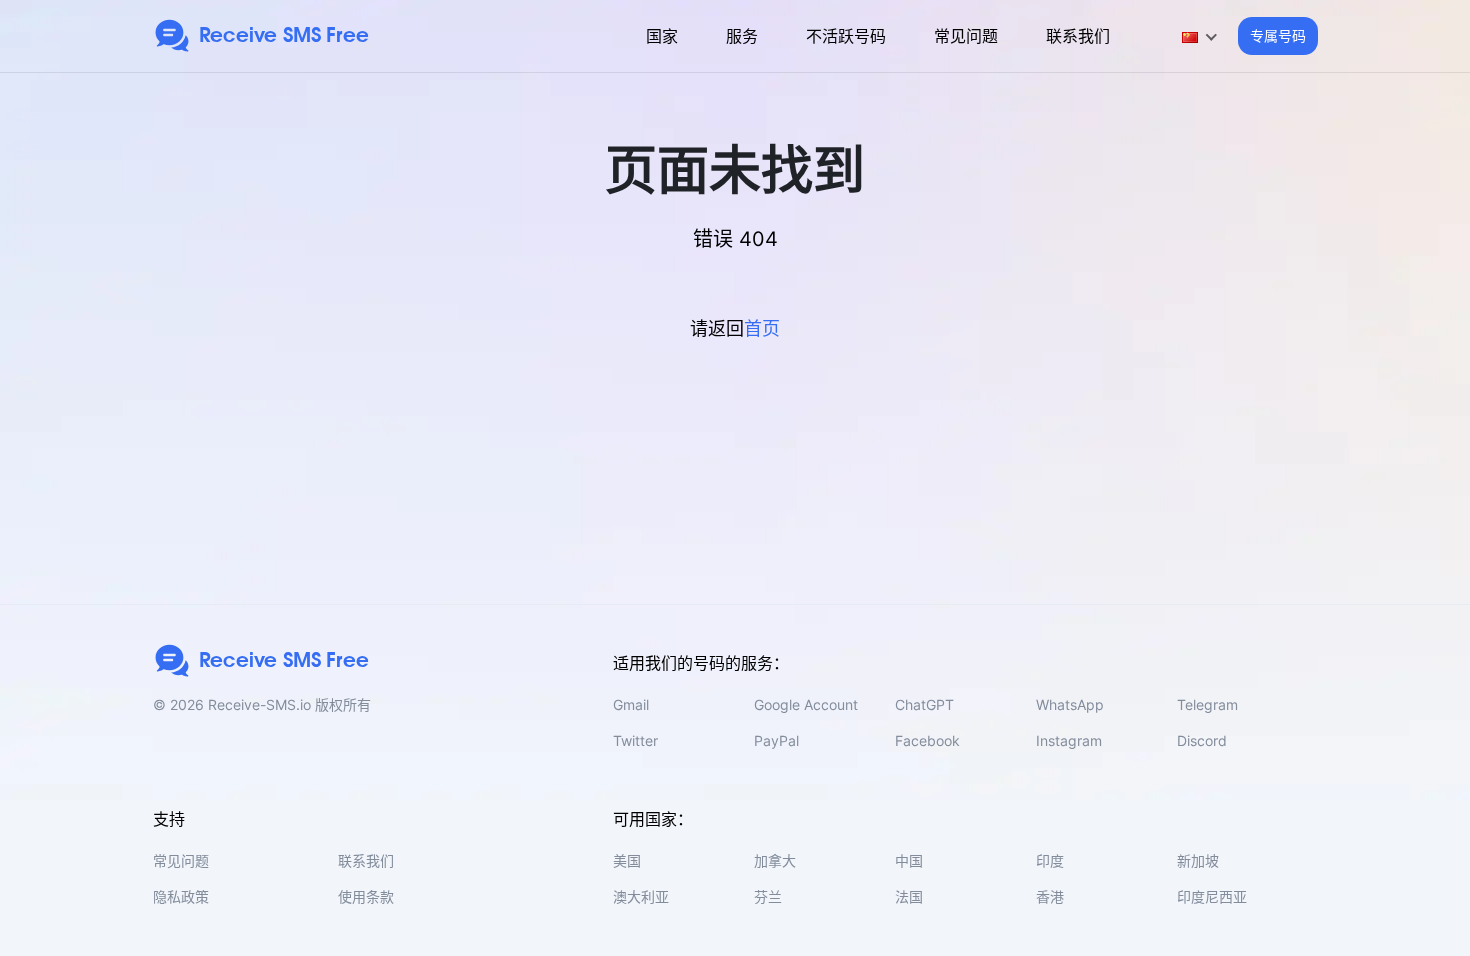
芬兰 (768, 896)
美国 (627, 860)
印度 (1050, 860)
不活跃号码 (846, 36)
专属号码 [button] (1278, 35)
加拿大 (775, 860)
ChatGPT (924, 704)
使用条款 (366, 896)
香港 (1050, 896)
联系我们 (1078, 36)
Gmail (631, 704)
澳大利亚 (641, 896)
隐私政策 (181, 896)
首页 (762, 328)
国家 (662, 36)
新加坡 (1198, 860)
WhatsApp (1070, 704)
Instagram (1069, 740)
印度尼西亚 (1212, 896)
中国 (909, 860)
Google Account (806, 704)
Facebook (927, 740)
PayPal (776, 740)
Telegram (1207, 704)
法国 (909, 896)
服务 (742, 36)
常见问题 (966, 36)
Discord (1202, 740)
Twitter (635, 740)
